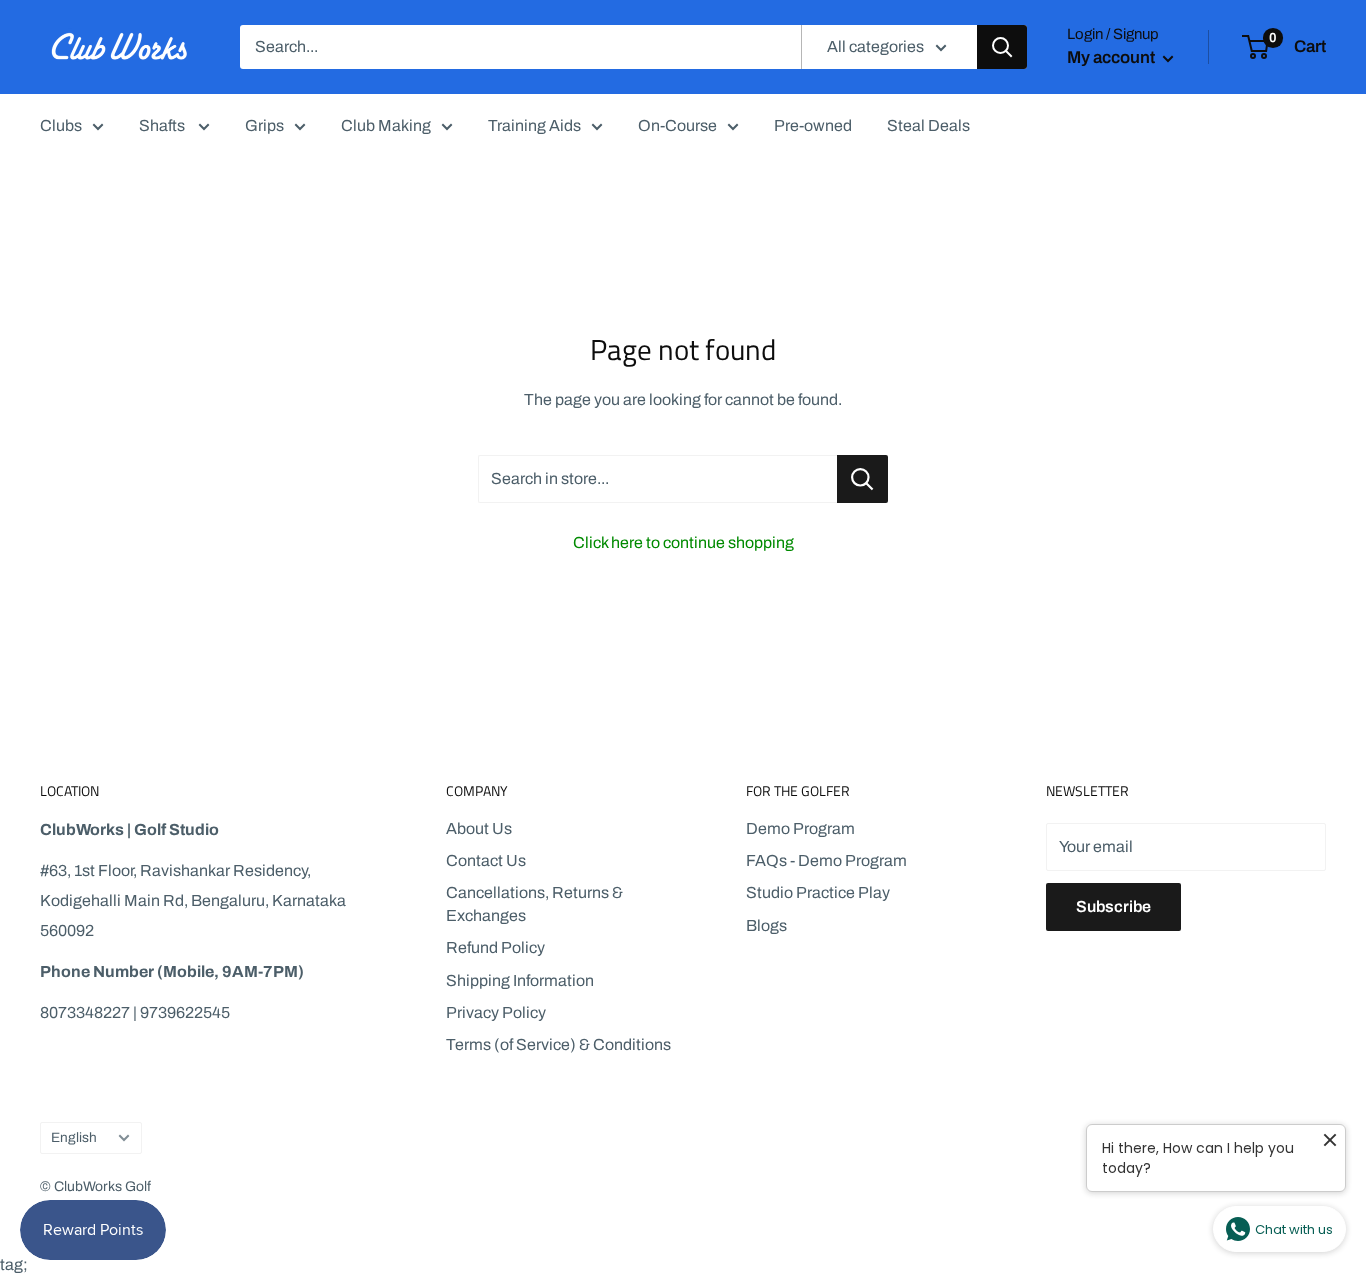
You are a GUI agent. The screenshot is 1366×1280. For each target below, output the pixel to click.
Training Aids (534, 125)
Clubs (61, 125)
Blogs (766, 925)
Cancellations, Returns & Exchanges (534, 903)
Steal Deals (928, 125)
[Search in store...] (862, 479)
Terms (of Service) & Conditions (558, 1044)
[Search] (1002, 47)
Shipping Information (520, 980)
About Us (479, 828)
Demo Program (800, 828)
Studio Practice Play (818, 892)
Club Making (386, 125)
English (74, 1137)
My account (1112, 57)
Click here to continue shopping (683, 542)
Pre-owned (813, 125)
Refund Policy (495, 947)
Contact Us (486, 860)
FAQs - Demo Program (826, 860)
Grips (264, 125)
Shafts (163, 125)
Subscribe (1113, 906)
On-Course (677, 125)
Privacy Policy (496, 1012)
